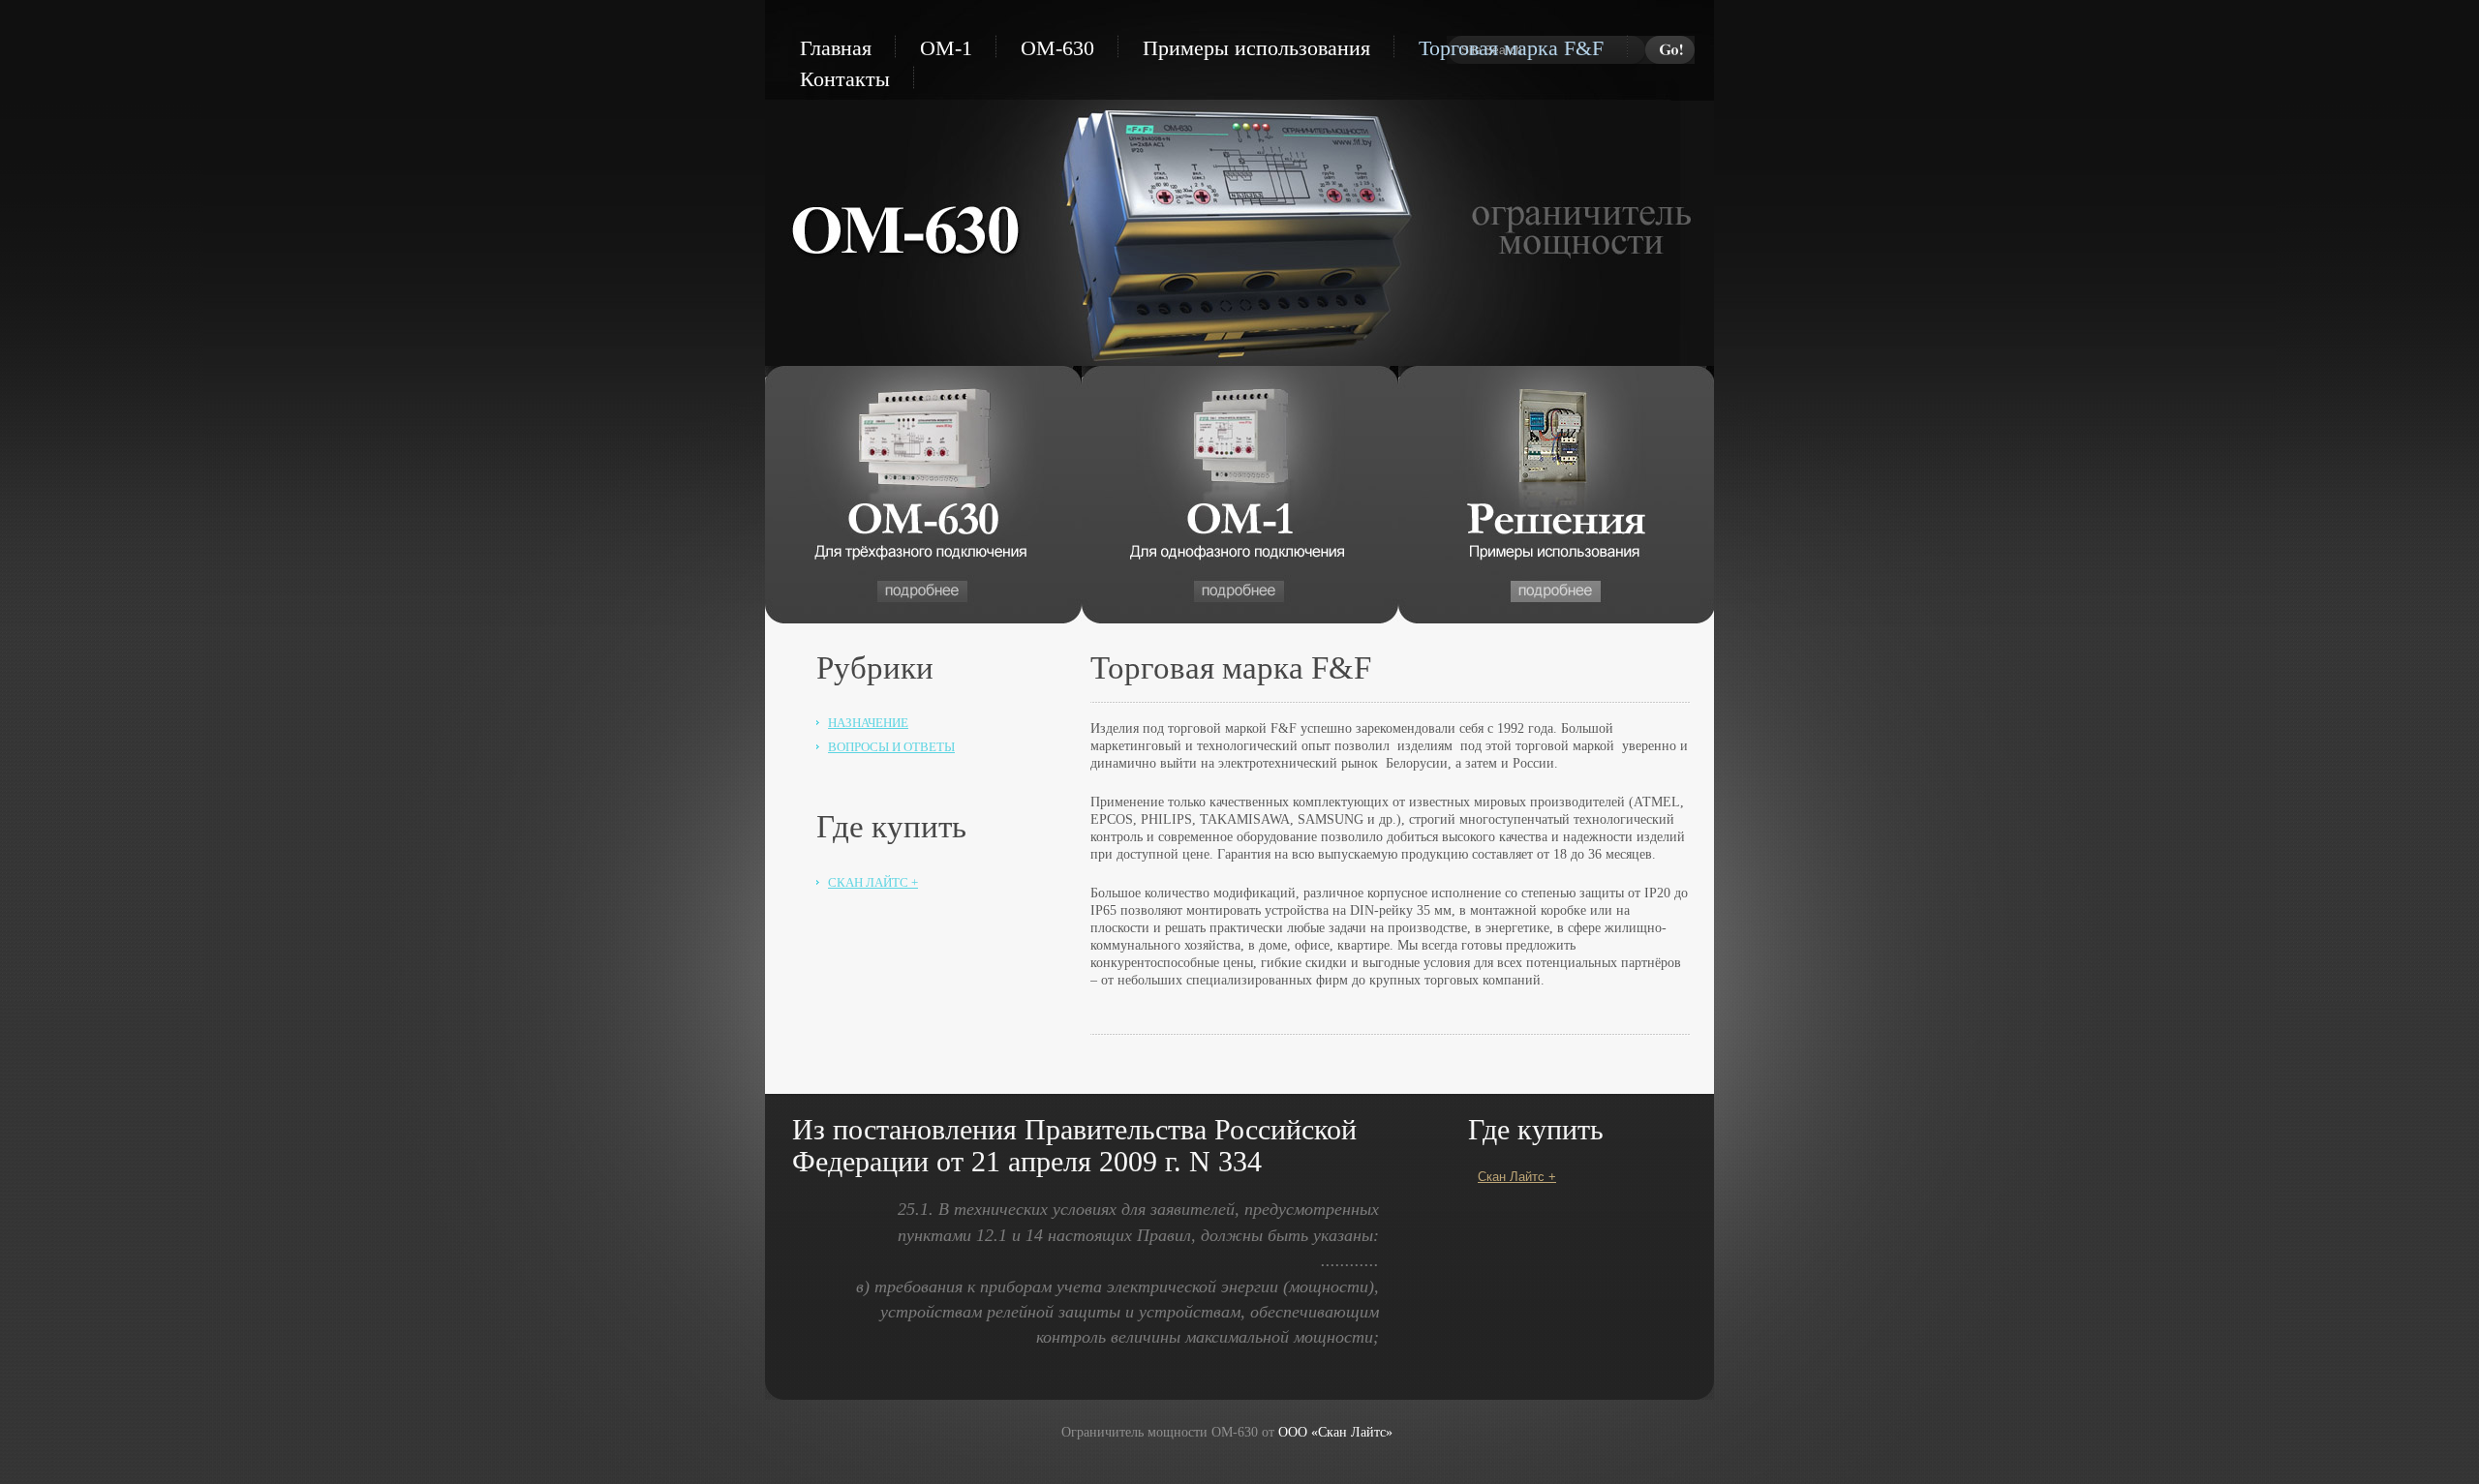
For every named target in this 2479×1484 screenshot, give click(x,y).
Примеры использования (1256, 48)
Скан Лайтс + (873, 882)
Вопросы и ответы (891, 747)
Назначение (868, 723)
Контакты (845, 79)
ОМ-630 (1057, 48)
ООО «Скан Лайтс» (1335, 1432)
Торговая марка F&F (1511, 48)
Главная (836, 48)
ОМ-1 (946, 48)
